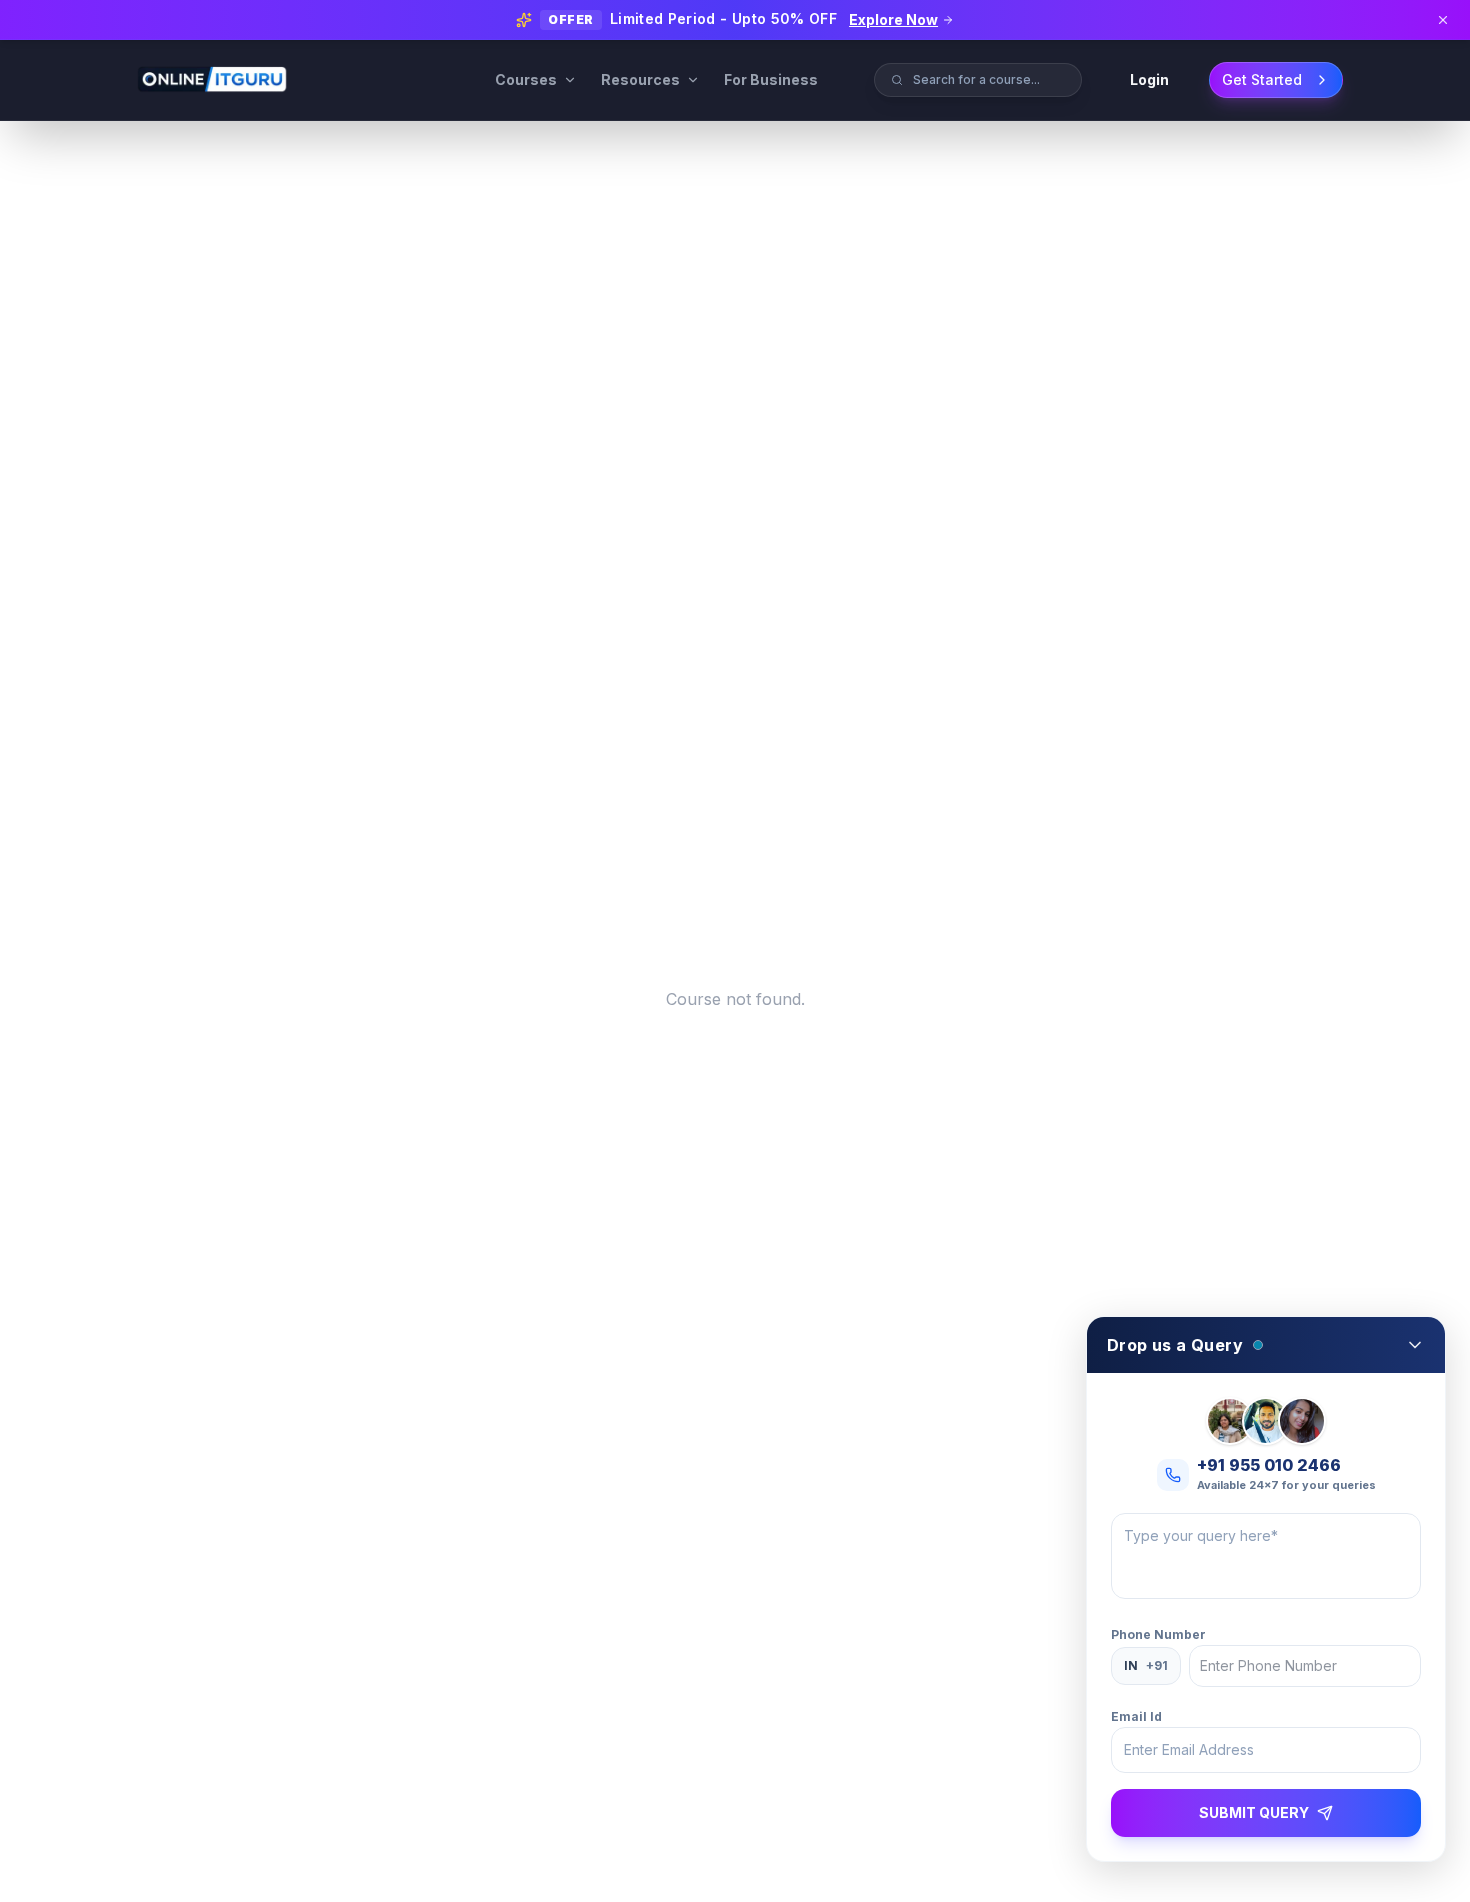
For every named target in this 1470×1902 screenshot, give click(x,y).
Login (1149, 79)
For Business (771, 79)
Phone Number (1158, 1634)
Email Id (1136, 1716)
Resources (640, 79)
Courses (526, 79)
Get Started (1262, 79)
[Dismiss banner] (1443, 20)
